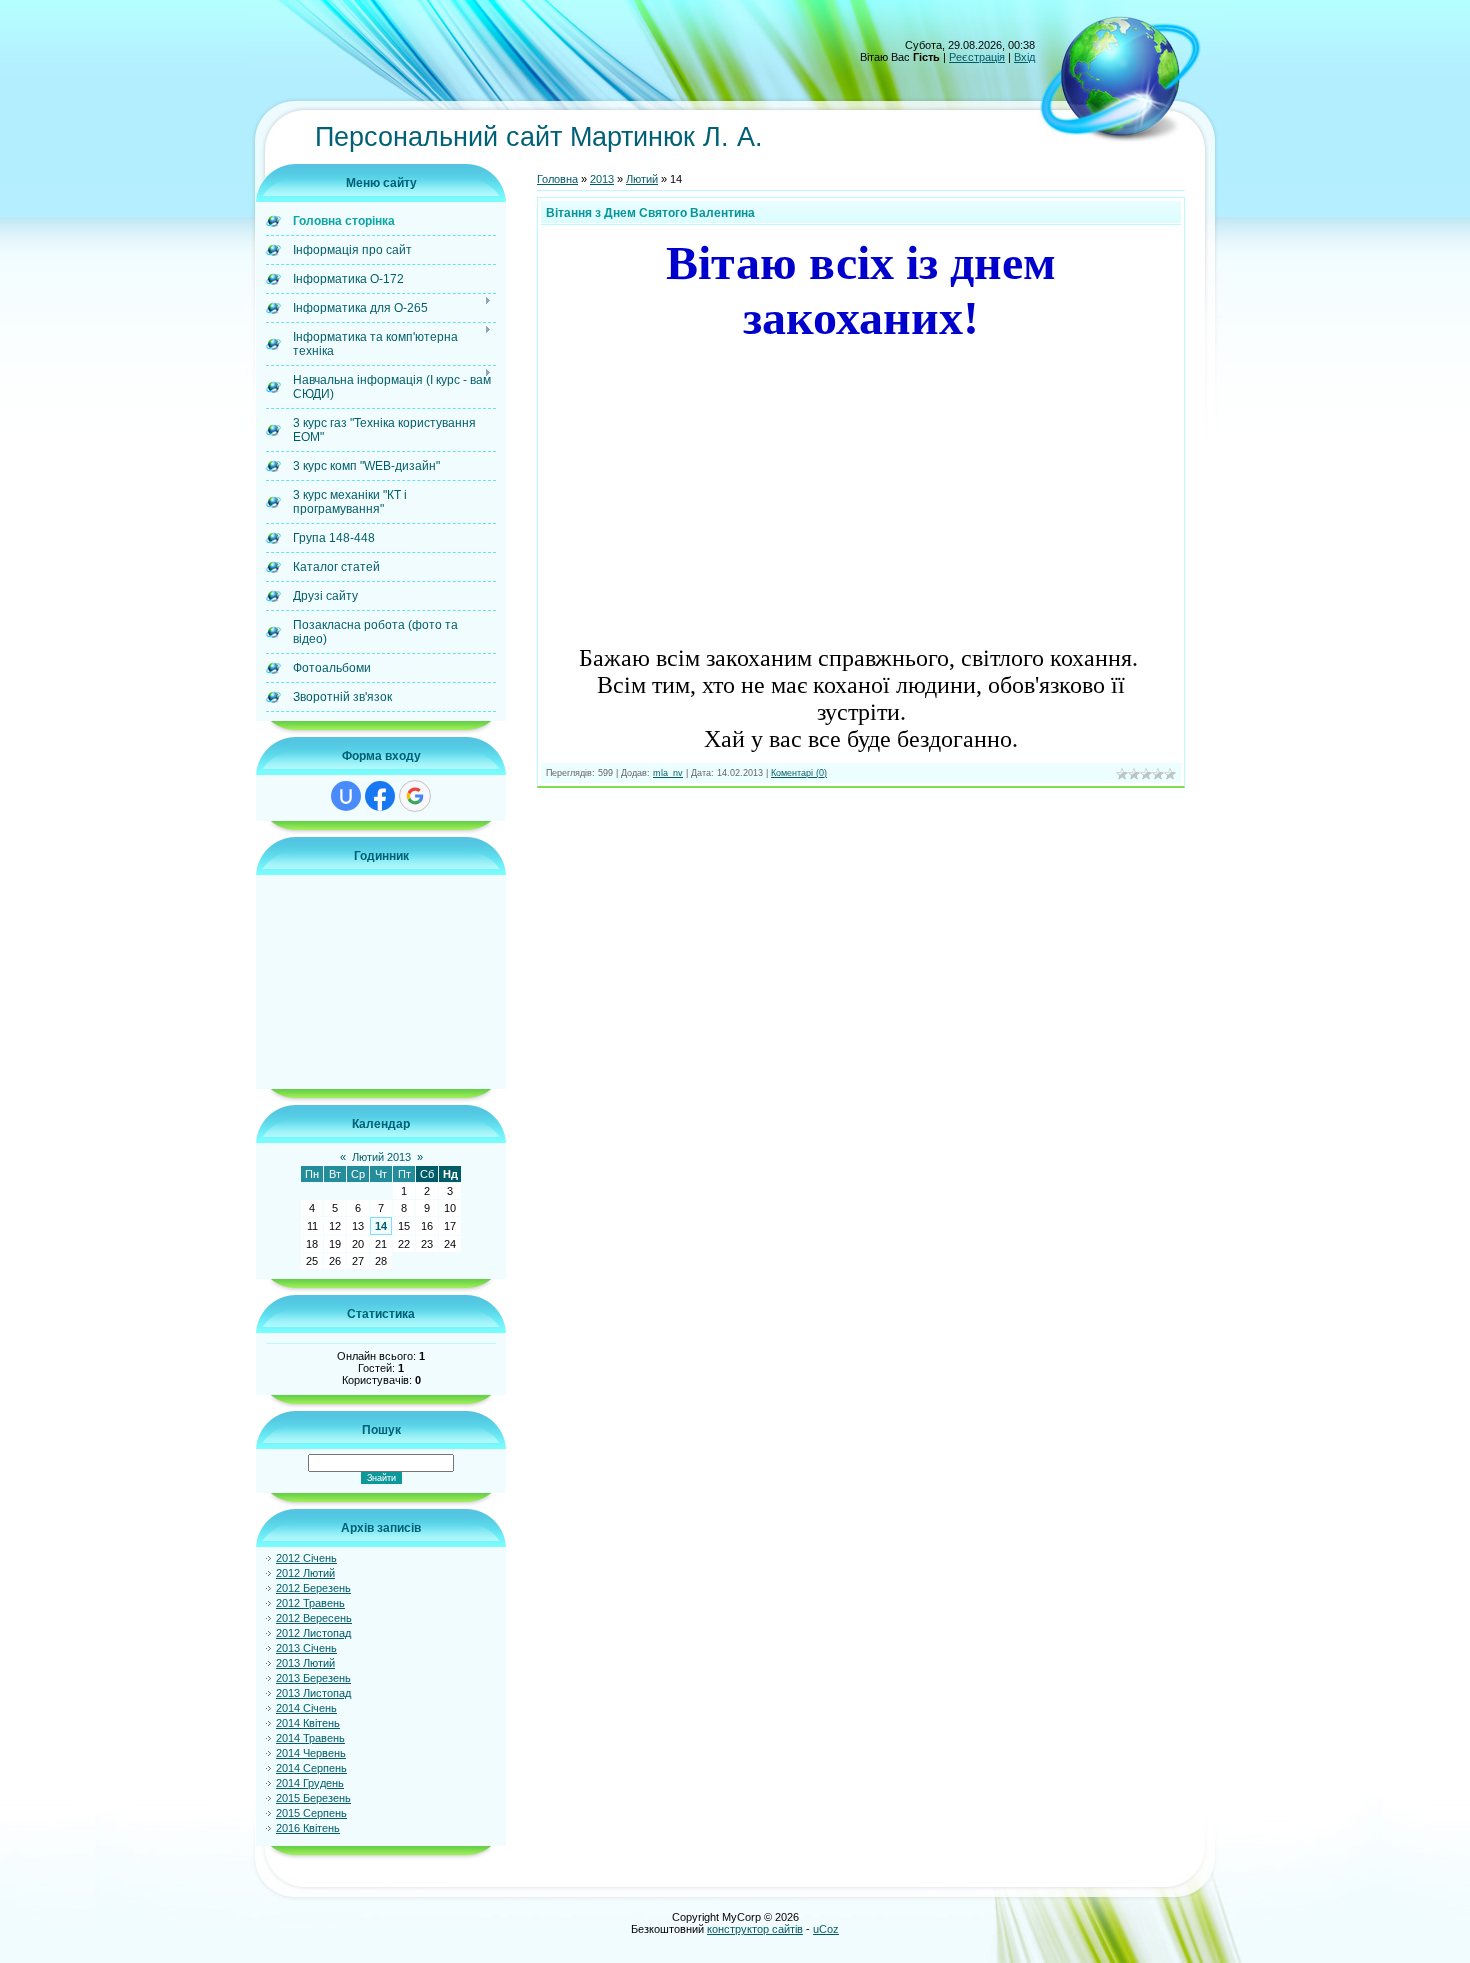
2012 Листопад (313, 1633)
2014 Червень (311, 1753)
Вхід (1024, 57)
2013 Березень (313, 1678)
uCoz (826, 1929)
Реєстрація (977, 57)
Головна (557, 179)
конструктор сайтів (755, 1929)
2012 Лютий (305, 1573)
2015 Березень (313, 1798)
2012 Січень (306, 1558)
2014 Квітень (308, 1723)
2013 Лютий (305, 1663)
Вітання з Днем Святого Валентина (650, 213)
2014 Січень (306, 1708)
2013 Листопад (313, 1693)
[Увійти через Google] (415, 796)
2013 (602, 179)
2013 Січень (306, 1648)
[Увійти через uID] (346, 796)
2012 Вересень (314, 1618)
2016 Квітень (308, 1828)
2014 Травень (310, 1738)
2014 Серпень (311, 1768)
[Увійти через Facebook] (380, 796)
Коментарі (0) (799, 773)
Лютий (642, 179)
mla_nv (668, 773)
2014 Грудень (310, 1783)
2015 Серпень (311, 1813)
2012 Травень (310, 1603)
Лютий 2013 (381, 1157)
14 (381, 1226)
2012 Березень (313, 1588)
